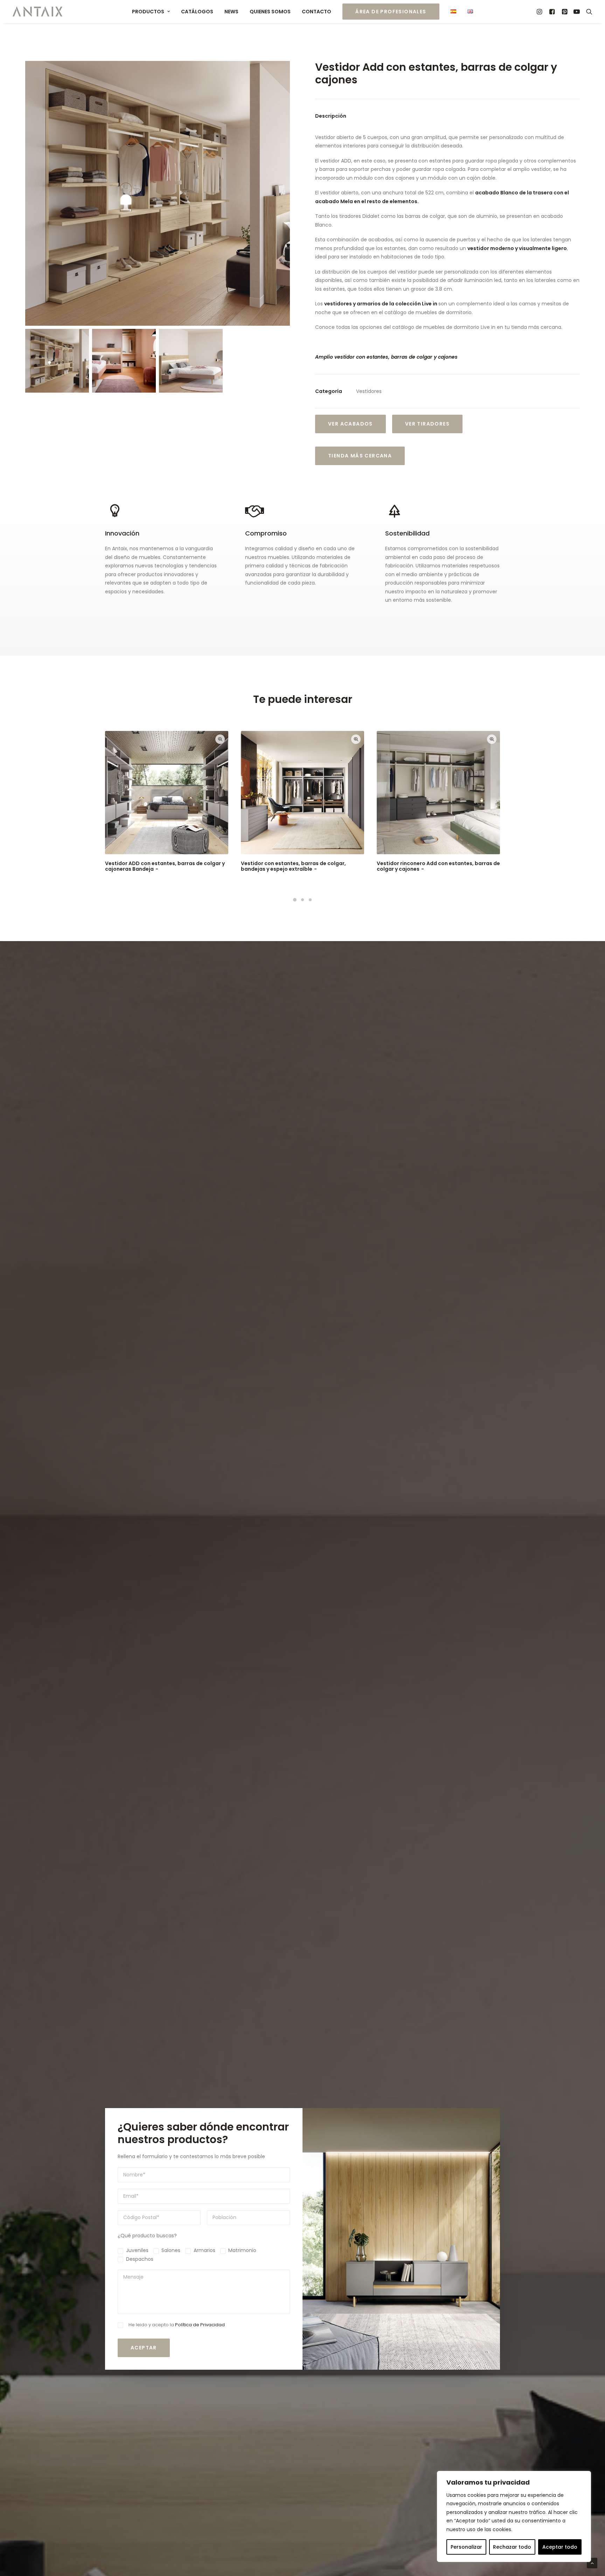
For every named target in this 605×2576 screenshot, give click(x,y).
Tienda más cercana (360, 456)
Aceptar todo (560, 2547)
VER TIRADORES (427, 424)
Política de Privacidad (200, 2325)
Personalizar (466, 2547)
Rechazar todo (512, 2547)
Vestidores (369, 391)
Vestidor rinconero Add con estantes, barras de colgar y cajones (438, 866)
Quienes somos (270, 12)
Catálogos (197, 12)
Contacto (317, 12)
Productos (148, 12)
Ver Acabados (350, 424)
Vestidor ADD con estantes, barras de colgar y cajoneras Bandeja (165, 866)
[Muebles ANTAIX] (37, 12)
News (231, 12)
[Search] (588, 12)
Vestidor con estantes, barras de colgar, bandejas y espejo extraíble (293, 866)
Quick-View (220, 739)
